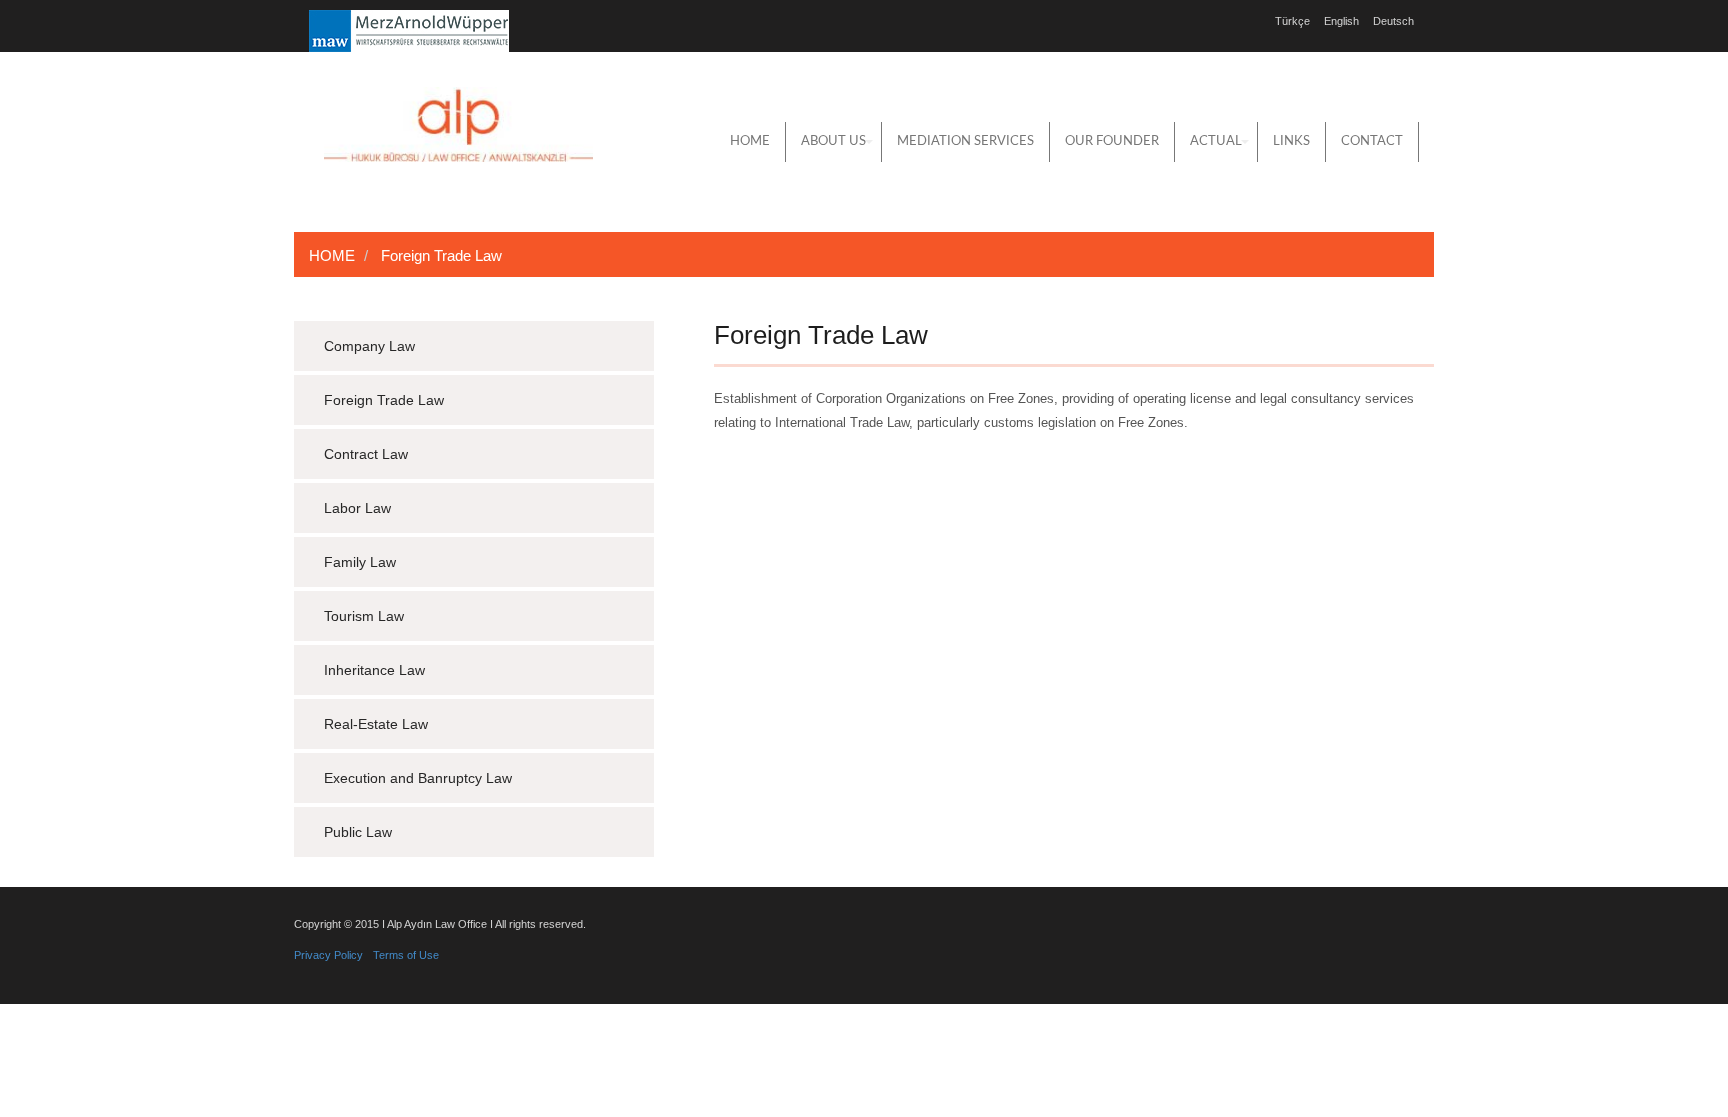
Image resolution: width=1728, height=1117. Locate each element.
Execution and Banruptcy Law (418, 778)
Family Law (360, 562)
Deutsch (1393, 21)
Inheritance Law (374, 670)
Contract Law (366, 454)
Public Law (358, 832)
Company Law (369, 346)
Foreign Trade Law (384, 400)
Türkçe (1292, 21)
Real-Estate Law (376, 724)
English (1341, 21)
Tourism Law (364, 616)
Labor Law (357, 508)
